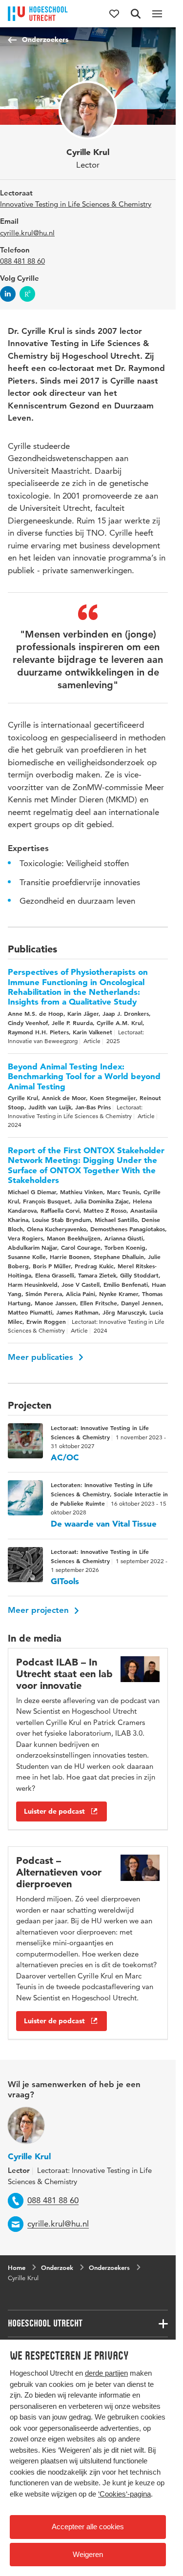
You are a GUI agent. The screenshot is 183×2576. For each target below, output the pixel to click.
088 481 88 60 (22, 261)
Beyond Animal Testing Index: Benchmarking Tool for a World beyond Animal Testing (84, 1076)
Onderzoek (57, 2267)
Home (17, 2267)
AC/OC (65, 1457)
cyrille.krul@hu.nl (27, 233)
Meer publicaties (42, 1357)
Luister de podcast (54, 1811)
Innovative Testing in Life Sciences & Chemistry (76, 204)
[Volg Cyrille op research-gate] (27, 294)
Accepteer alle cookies (88, 2527)
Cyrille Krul (29, 2156)
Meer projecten (40, 1610)
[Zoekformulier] (136, 14)
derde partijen (106, 2373)
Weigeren (88, 2554)
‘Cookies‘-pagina (124, 2494)
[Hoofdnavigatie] (157, 14)
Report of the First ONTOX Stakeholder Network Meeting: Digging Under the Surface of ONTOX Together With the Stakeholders (86, 1165)
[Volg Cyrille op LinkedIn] (8, 294)
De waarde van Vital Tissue (104, 1524)
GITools (65, 1581)
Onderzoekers (45, 39)
